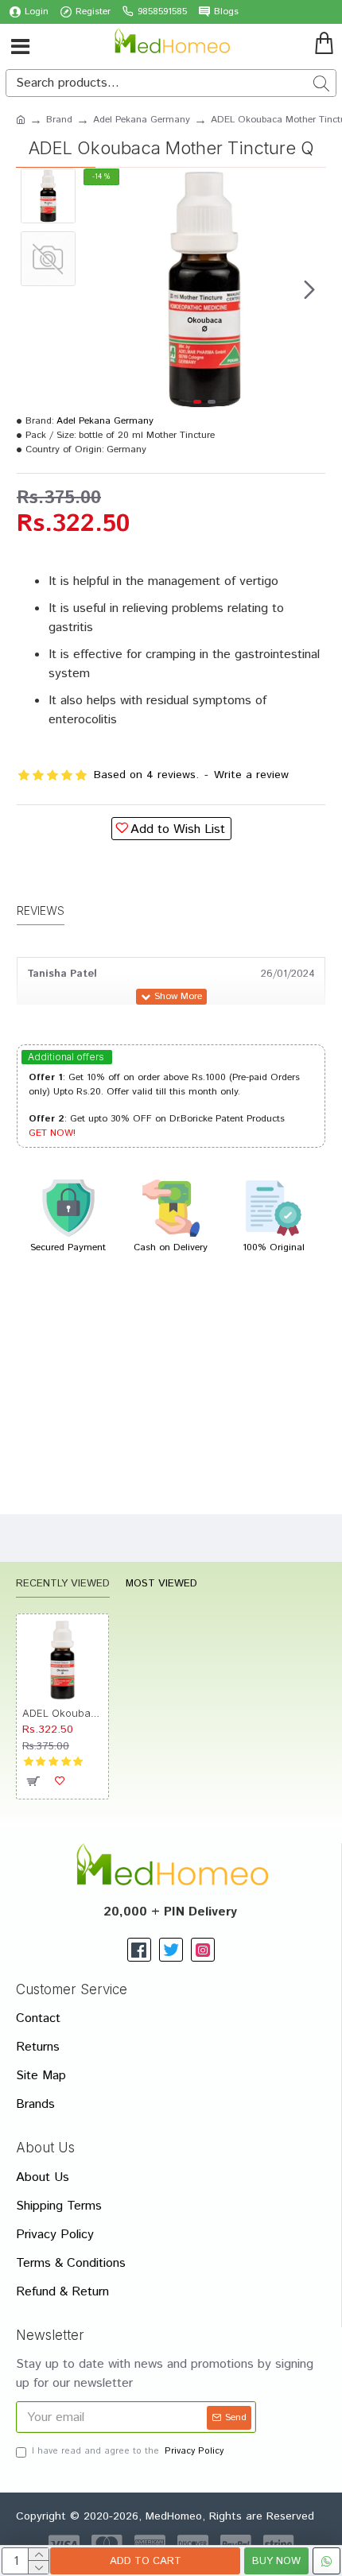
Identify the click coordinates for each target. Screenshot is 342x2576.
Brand (59, 120)
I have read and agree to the (128, 2451)
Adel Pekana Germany (142, 120)
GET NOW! (52, 1133)
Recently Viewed (63, 1584)
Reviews (41, 910)
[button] (99, 289)
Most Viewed (161, 1584)
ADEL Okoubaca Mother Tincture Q (62, 1713)
